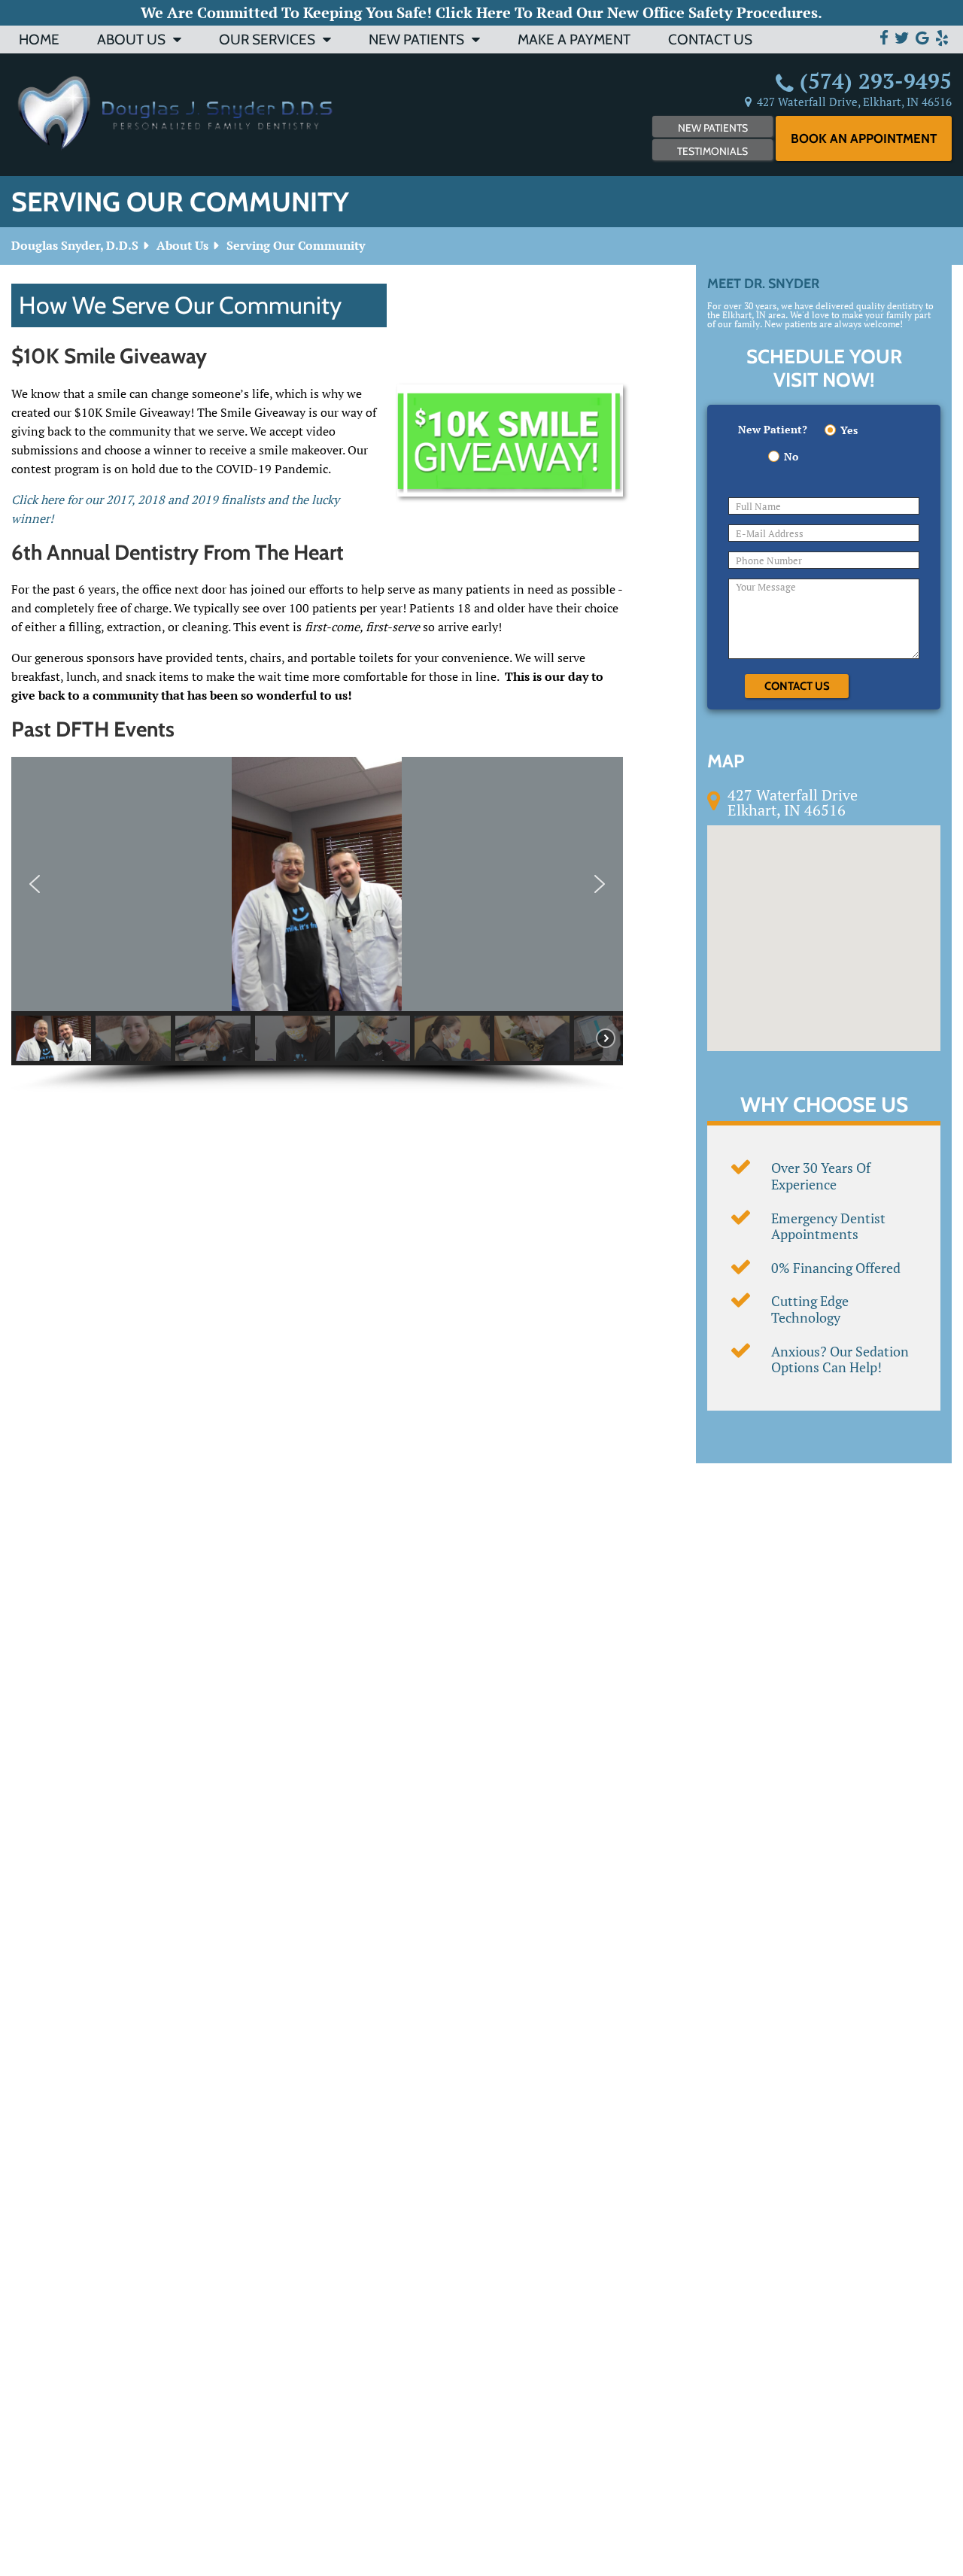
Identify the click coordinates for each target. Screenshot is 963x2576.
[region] (317, 925)
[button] (35, 884)
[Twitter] (902, 38)
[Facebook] (884, 38)
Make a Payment (574, 39)
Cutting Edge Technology (810, 1309)
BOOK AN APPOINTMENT (864, 138)
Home (39, 39)
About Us (131, 39)
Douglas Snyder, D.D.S (75, 245)
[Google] (922, 38)
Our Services (267, 39)
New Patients (416, 39)
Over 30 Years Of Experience (821, 1176)
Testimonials (712, 151)
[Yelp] (942, 38)
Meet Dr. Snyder (763, 284)
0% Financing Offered (836, 1268)
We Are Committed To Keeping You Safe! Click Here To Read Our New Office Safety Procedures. (481, 12)
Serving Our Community (296, 245)
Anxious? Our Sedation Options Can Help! (840, 1359)
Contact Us (710, 39)
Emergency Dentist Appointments (828, 1226)
